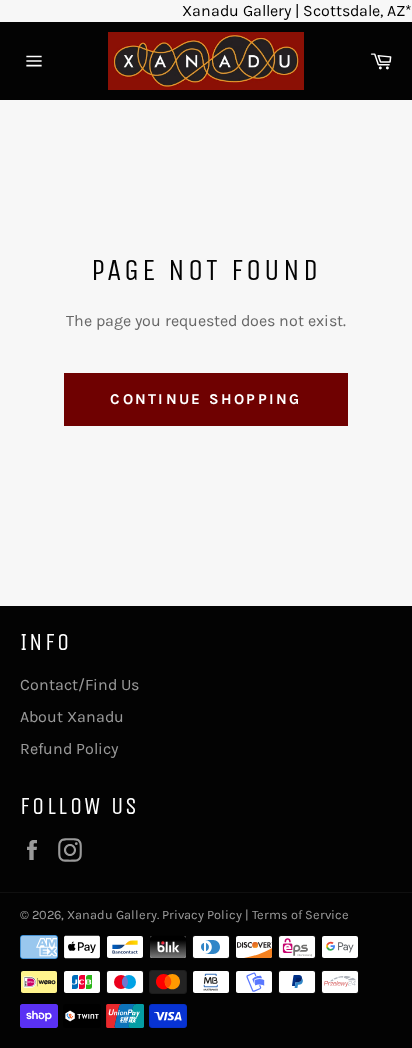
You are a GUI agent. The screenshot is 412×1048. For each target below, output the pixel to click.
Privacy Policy (202, 914)
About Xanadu (72, 716)
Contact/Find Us (79, 684)
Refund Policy (69, 748)
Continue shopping (205, 399)
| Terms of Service (297, 914)
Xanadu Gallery (112, 914)
